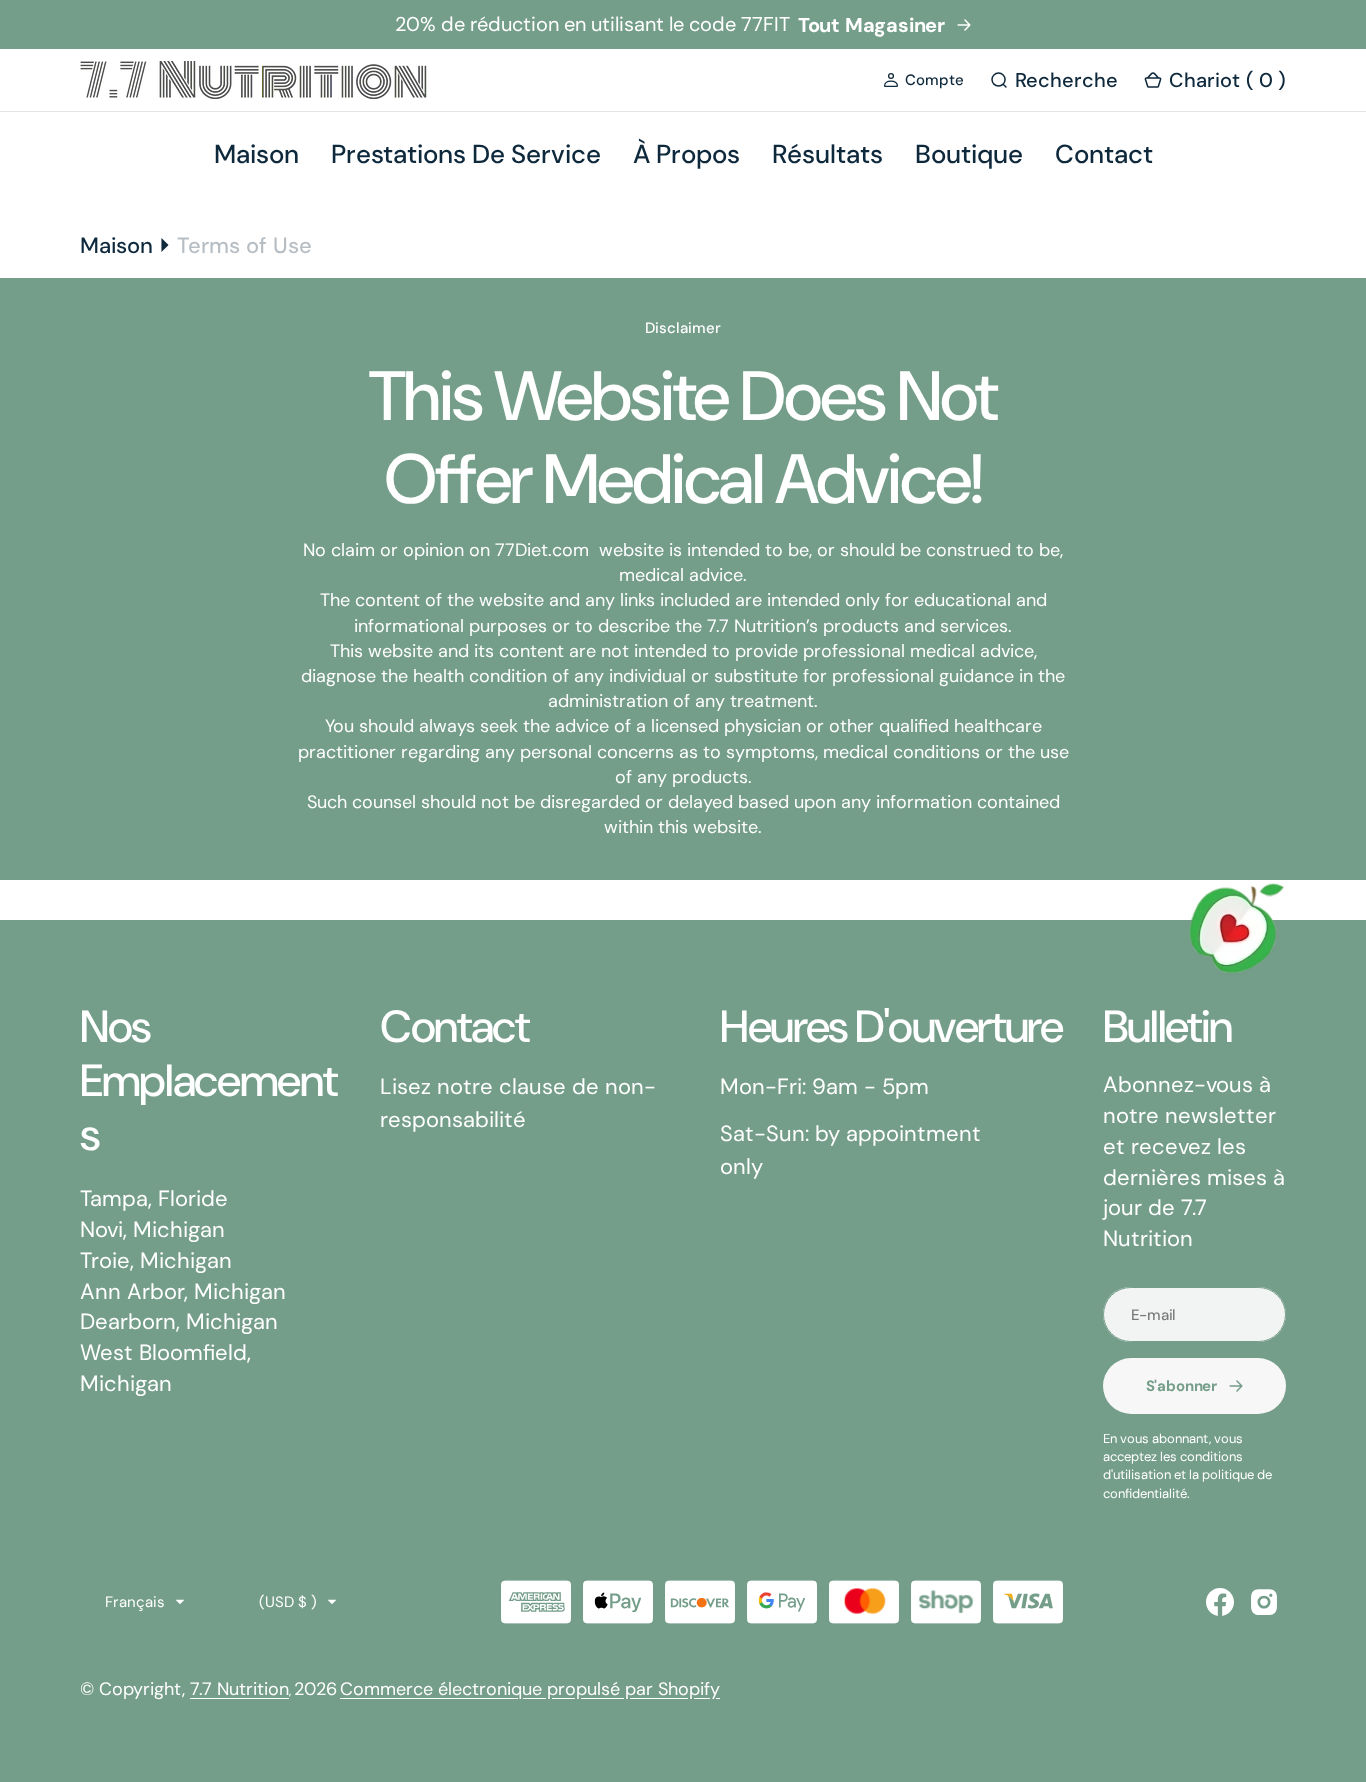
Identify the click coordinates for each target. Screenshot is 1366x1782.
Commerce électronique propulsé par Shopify (530, 1689)
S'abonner (1182, 1386)
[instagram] (1264, 1602)
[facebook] (1220, 1602)
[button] (923, 80)
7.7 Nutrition (239, 1689)
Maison (116, 245)
